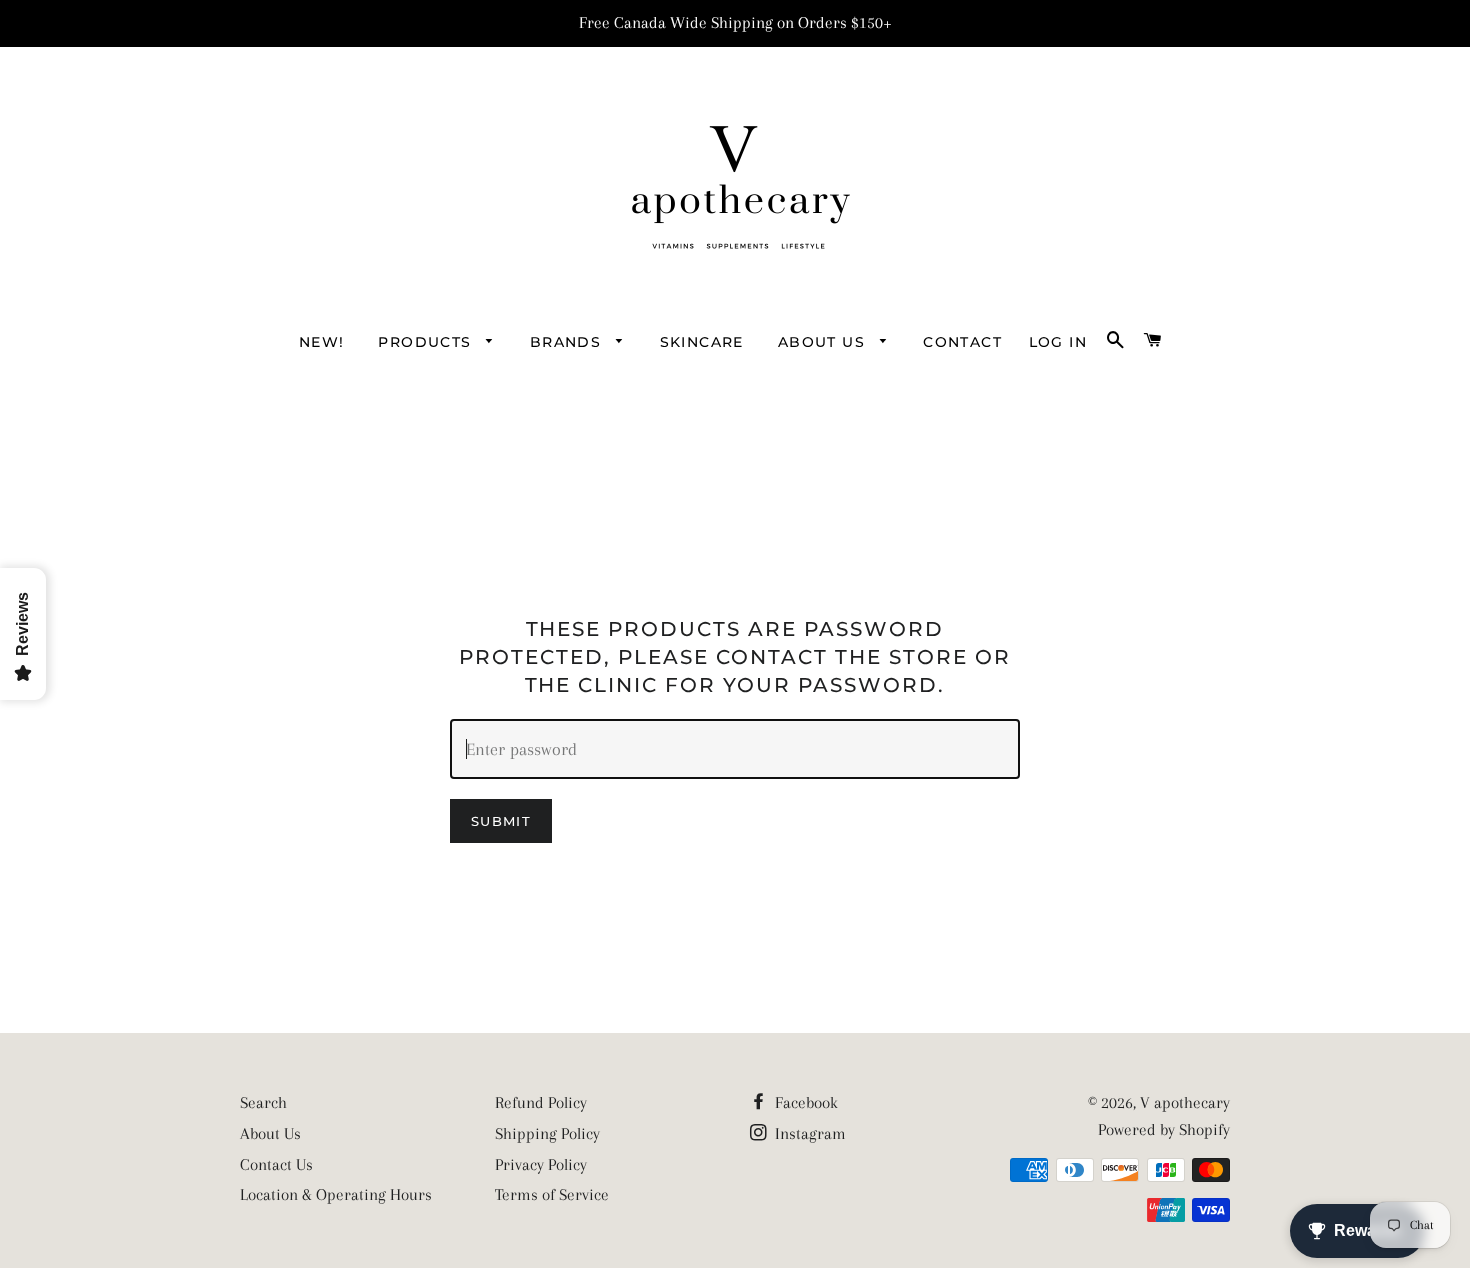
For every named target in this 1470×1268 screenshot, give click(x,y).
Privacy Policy (541, 1164)
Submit (501, 821)
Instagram (808, 1133)
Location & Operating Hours (336, 1194)
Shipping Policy (547, 1133)
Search (263, 1102)
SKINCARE (702, 342)
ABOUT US (824, 342)
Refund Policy (541, 1102)
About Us (270, 1133)
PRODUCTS (427, 342)
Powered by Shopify (1164, 1129)
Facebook (804, 1102)
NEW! (322, 342)
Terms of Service (552, 1194)
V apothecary (1185, 1102)
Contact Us (276, 1164)
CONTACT (962, 342)
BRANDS (568, 342)
